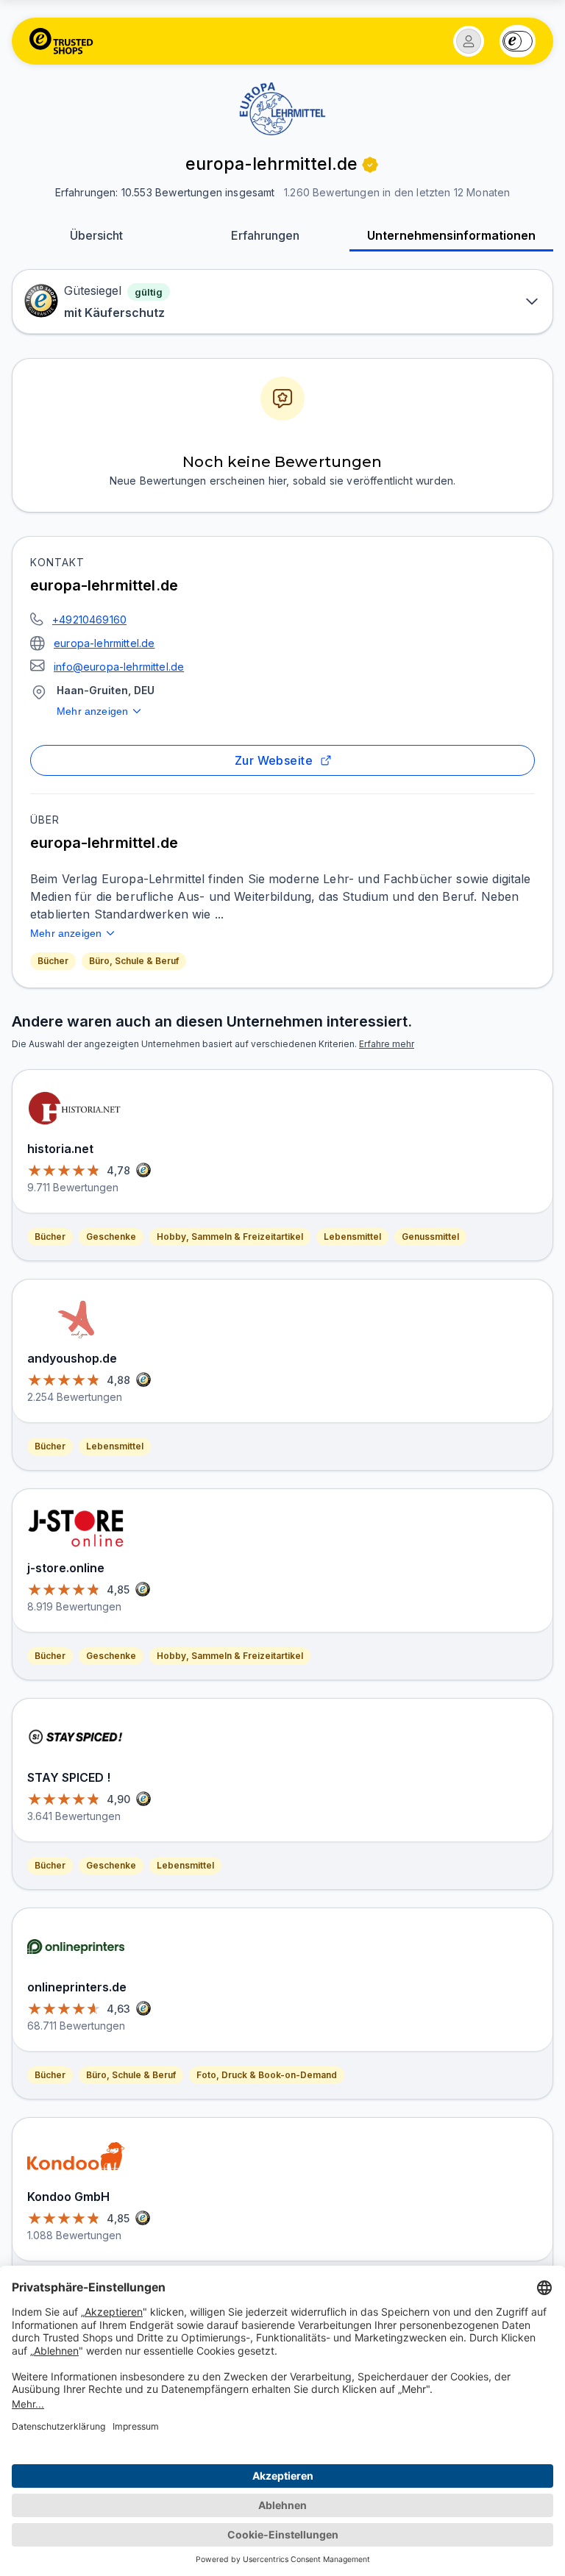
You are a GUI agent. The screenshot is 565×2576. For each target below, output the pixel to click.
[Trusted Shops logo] (61, 41)
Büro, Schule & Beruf (134, 961)
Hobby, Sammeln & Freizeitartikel (230, 1237)
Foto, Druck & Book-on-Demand (267, 2075)
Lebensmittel (352, 1237)
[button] (469, 41)
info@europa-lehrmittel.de (119, 667)
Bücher (53, 961)
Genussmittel (430, 1237)
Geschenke (111, 1237)
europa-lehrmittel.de (104, 643)
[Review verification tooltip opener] (370, 165)
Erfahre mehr (387, 1044)
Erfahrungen (265, 235)
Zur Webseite (274, 760)
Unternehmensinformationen (451, 235)
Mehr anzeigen (92, 711)
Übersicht (96, 235)
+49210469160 (89, 620)
